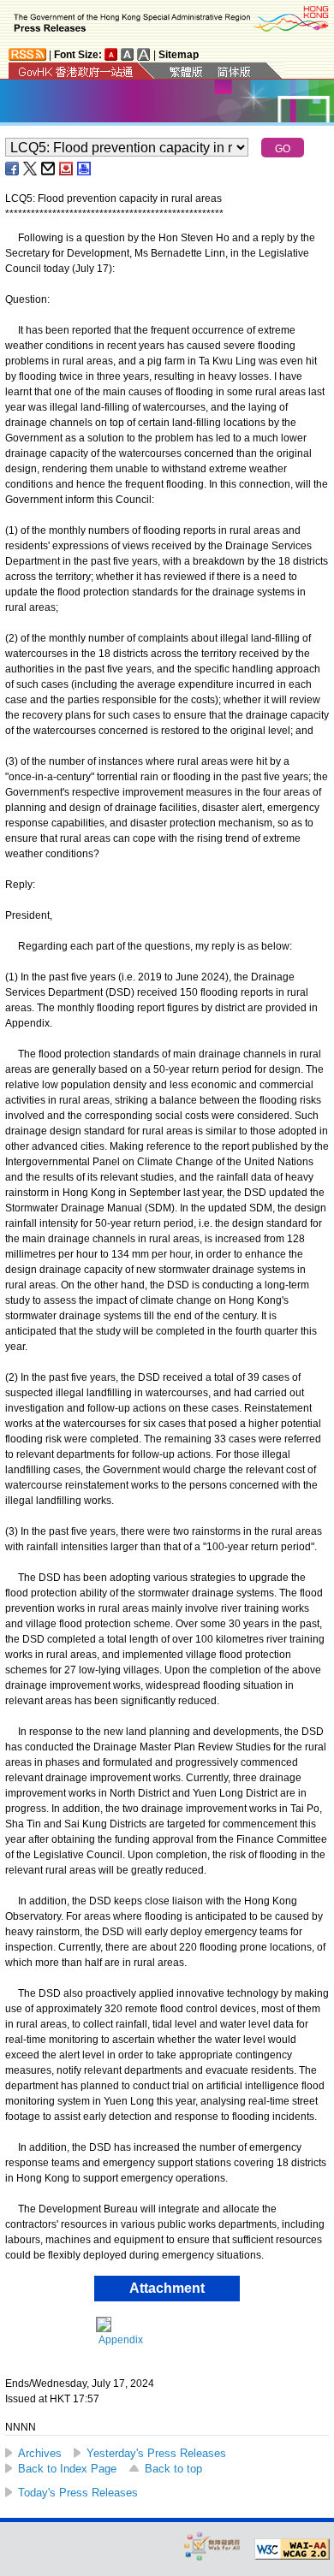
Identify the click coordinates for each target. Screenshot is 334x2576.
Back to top (173, 2469)
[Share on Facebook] (13, 169)
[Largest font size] (144, 54)
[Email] (49, 169)
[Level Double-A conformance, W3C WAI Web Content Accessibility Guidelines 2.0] (292, 2549)
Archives (40, 2453)
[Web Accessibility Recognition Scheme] (212, 2546)
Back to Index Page (67, 2469)
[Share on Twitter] (31, 169)
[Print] (85, 169)
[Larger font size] (128, 54)
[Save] (67, 169)
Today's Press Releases (78, 2493)
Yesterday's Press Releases (156, 2453)
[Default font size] (111, 54)
